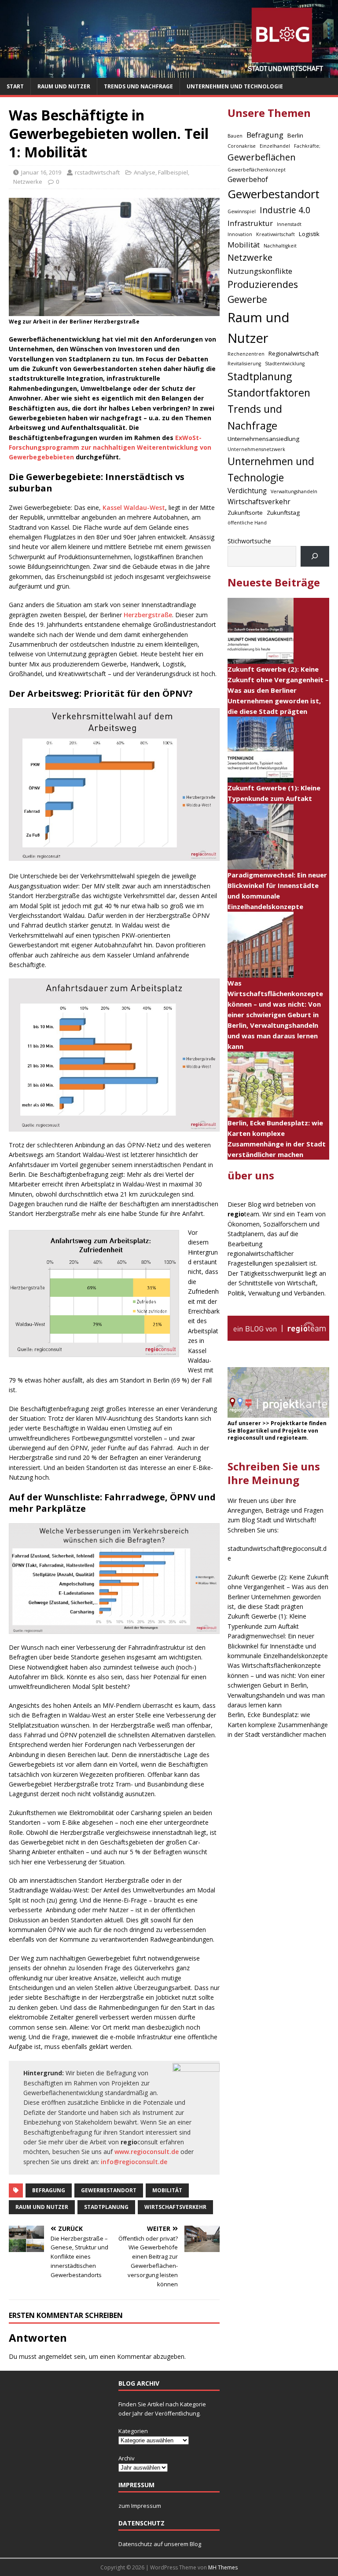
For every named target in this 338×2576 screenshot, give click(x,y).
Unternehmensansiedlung (263, 439)
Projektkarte (289, 1423)
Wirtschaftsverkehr (175, 2207)
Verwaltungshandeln (294, 491)
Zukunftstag (283, 513)
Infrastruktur (250, 223)
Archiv (127, 2458)
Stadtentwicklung (285, 364)
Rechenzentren (246, 354)
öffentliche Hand (247, 523)
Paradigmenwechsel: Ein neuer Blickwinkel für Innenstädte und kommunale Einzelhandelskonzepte (278, 1646)
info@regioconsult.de (134, 2162)
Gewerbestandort (109, 2190)
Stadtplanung (106, 2207)
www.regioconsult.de (147, 2152)
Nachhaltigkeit (280, 246)
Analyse (145, 172)
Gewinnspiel (242, 211)
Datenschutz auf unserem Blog (160, 2544)
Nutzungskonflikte (260, 271)
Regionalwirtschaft (294, 353)
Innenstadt (289, 224)
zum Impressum (140, 2506)
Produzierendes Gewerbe (263, 292)
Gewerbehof (248, 180)
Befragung (49, 2190)
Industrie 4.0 (285, 210)
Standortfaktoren (269, 393)
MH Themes (223, 2567)
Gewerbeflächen (262, 157)
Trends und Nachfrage (138, 86)
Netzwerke (28, 182)
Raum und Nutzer (64, 86)
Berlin (295, 135)
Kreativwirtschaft (276, 234)
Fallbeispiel (173, 172)
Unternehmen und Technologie (235, 86)
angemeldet (55, 2356)
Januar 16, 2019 (41, 172)
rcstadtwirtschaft (97, 172)
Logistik (309, 234)
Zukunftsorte (245, 513)
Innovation (240, 234)
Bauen (235, 136)
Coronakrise (242, 146)
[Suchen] (315, 556)
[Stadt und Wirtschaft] (169, 73)
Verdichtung (247, 491)
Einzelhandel (275, 146)
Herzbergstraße (148, 615)
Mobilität (167, 2190)
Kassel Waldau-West (134, 508)
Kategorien (133, 2431)
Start (15, 86)
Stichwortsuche (249, 541)
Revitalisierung (244, 364)
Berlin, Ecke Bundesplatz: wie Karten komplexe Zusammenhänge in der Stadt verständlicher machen (278, 1725)
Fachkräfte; (307, 146)
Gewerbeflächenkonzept (257, 170)
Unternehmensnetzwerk (256, 449)
